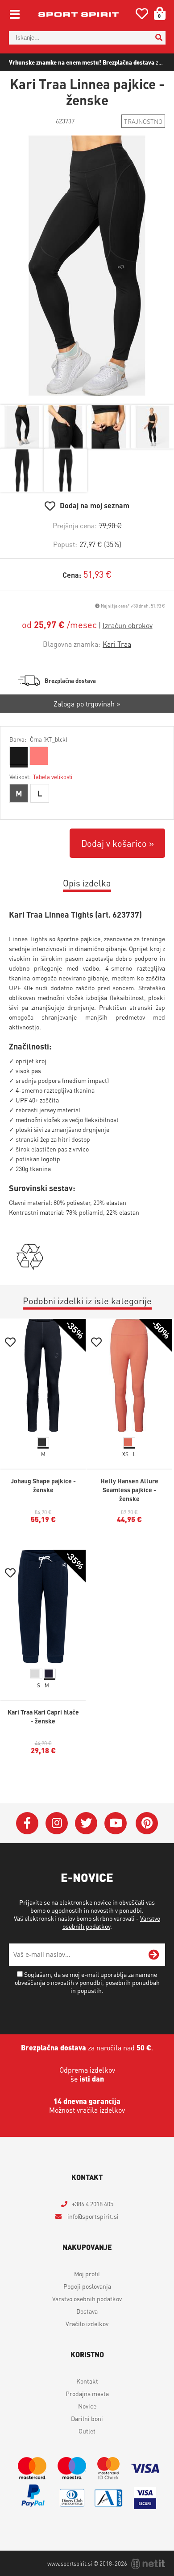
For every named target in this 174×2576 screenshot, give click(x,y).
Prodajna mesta (87, 2393)
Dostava (87, 2311)
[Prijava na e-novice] (154, 1955)
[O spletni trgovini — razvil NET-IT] (148, 2564)
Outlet (87, 2431)
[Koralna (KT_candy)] (38, 756)
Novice (87, 2406)
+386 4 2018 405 (93, 2204)
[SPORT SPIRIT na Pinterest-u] (147, 1823)
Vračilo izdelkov (87, 2323)
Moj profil (87, 2274)
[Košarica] (157, 13)
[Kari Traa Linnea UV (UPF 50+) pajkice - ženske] (87, 266)
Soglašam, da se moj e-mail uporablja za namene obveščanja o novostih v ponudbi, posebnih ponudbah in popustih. (87, 1982)
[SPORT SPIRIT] (79, 14)
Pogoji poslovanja (87, 2286)
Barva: (38, 739)
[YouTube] (116, 1823)
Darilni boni (87, 2418)
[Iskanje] (159, 38)
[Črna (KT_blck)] (18, 756)
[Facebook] (27, 1823)
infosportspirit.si (92, 2216)
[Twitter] (86, 1823)
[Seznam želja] (142, 15)
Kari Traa (117, 644)
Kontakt (87, 2381)
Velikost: (41, 777)
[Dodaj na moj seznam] (10, 1343)
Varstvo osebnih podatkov (87, 2298)
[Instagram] (57, 1823)
